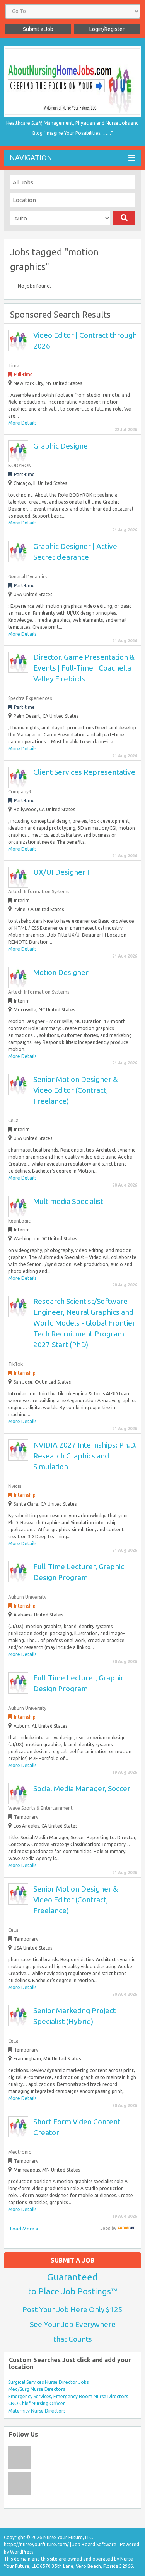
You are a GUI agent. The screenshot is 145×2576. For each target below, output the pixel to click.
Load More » (24, 2229)
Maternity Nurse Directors (37, 2411)
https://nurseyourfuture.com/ (36, 2544)
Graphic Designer (62, 446)
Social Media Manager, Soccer (82, 1788)
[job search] (126, 2228)
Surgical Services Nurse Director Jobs (48, 2382)
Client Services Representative (84, 772)
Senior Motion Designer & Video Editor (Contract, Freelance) (76, 1090)
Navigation (31, 158)
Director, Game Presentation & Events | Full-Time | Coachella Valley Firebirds (84, 668)
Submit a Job (38, 29)
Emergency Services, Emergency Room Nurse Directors (68, 2396)
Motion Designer (61, 972)
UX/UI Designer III (63, 872)
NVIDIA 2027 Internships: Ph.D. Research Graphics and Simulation (85, 1456)
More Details (22, 423)
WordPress (22, 2552)
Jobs (105, 2228)
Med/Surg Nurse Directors (37, 2389)
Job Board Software (94, 2544)
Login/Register (107, 29)
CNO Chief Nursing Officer (37, 2403)
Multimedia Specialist (68, 1201)
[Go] (124, 218)
